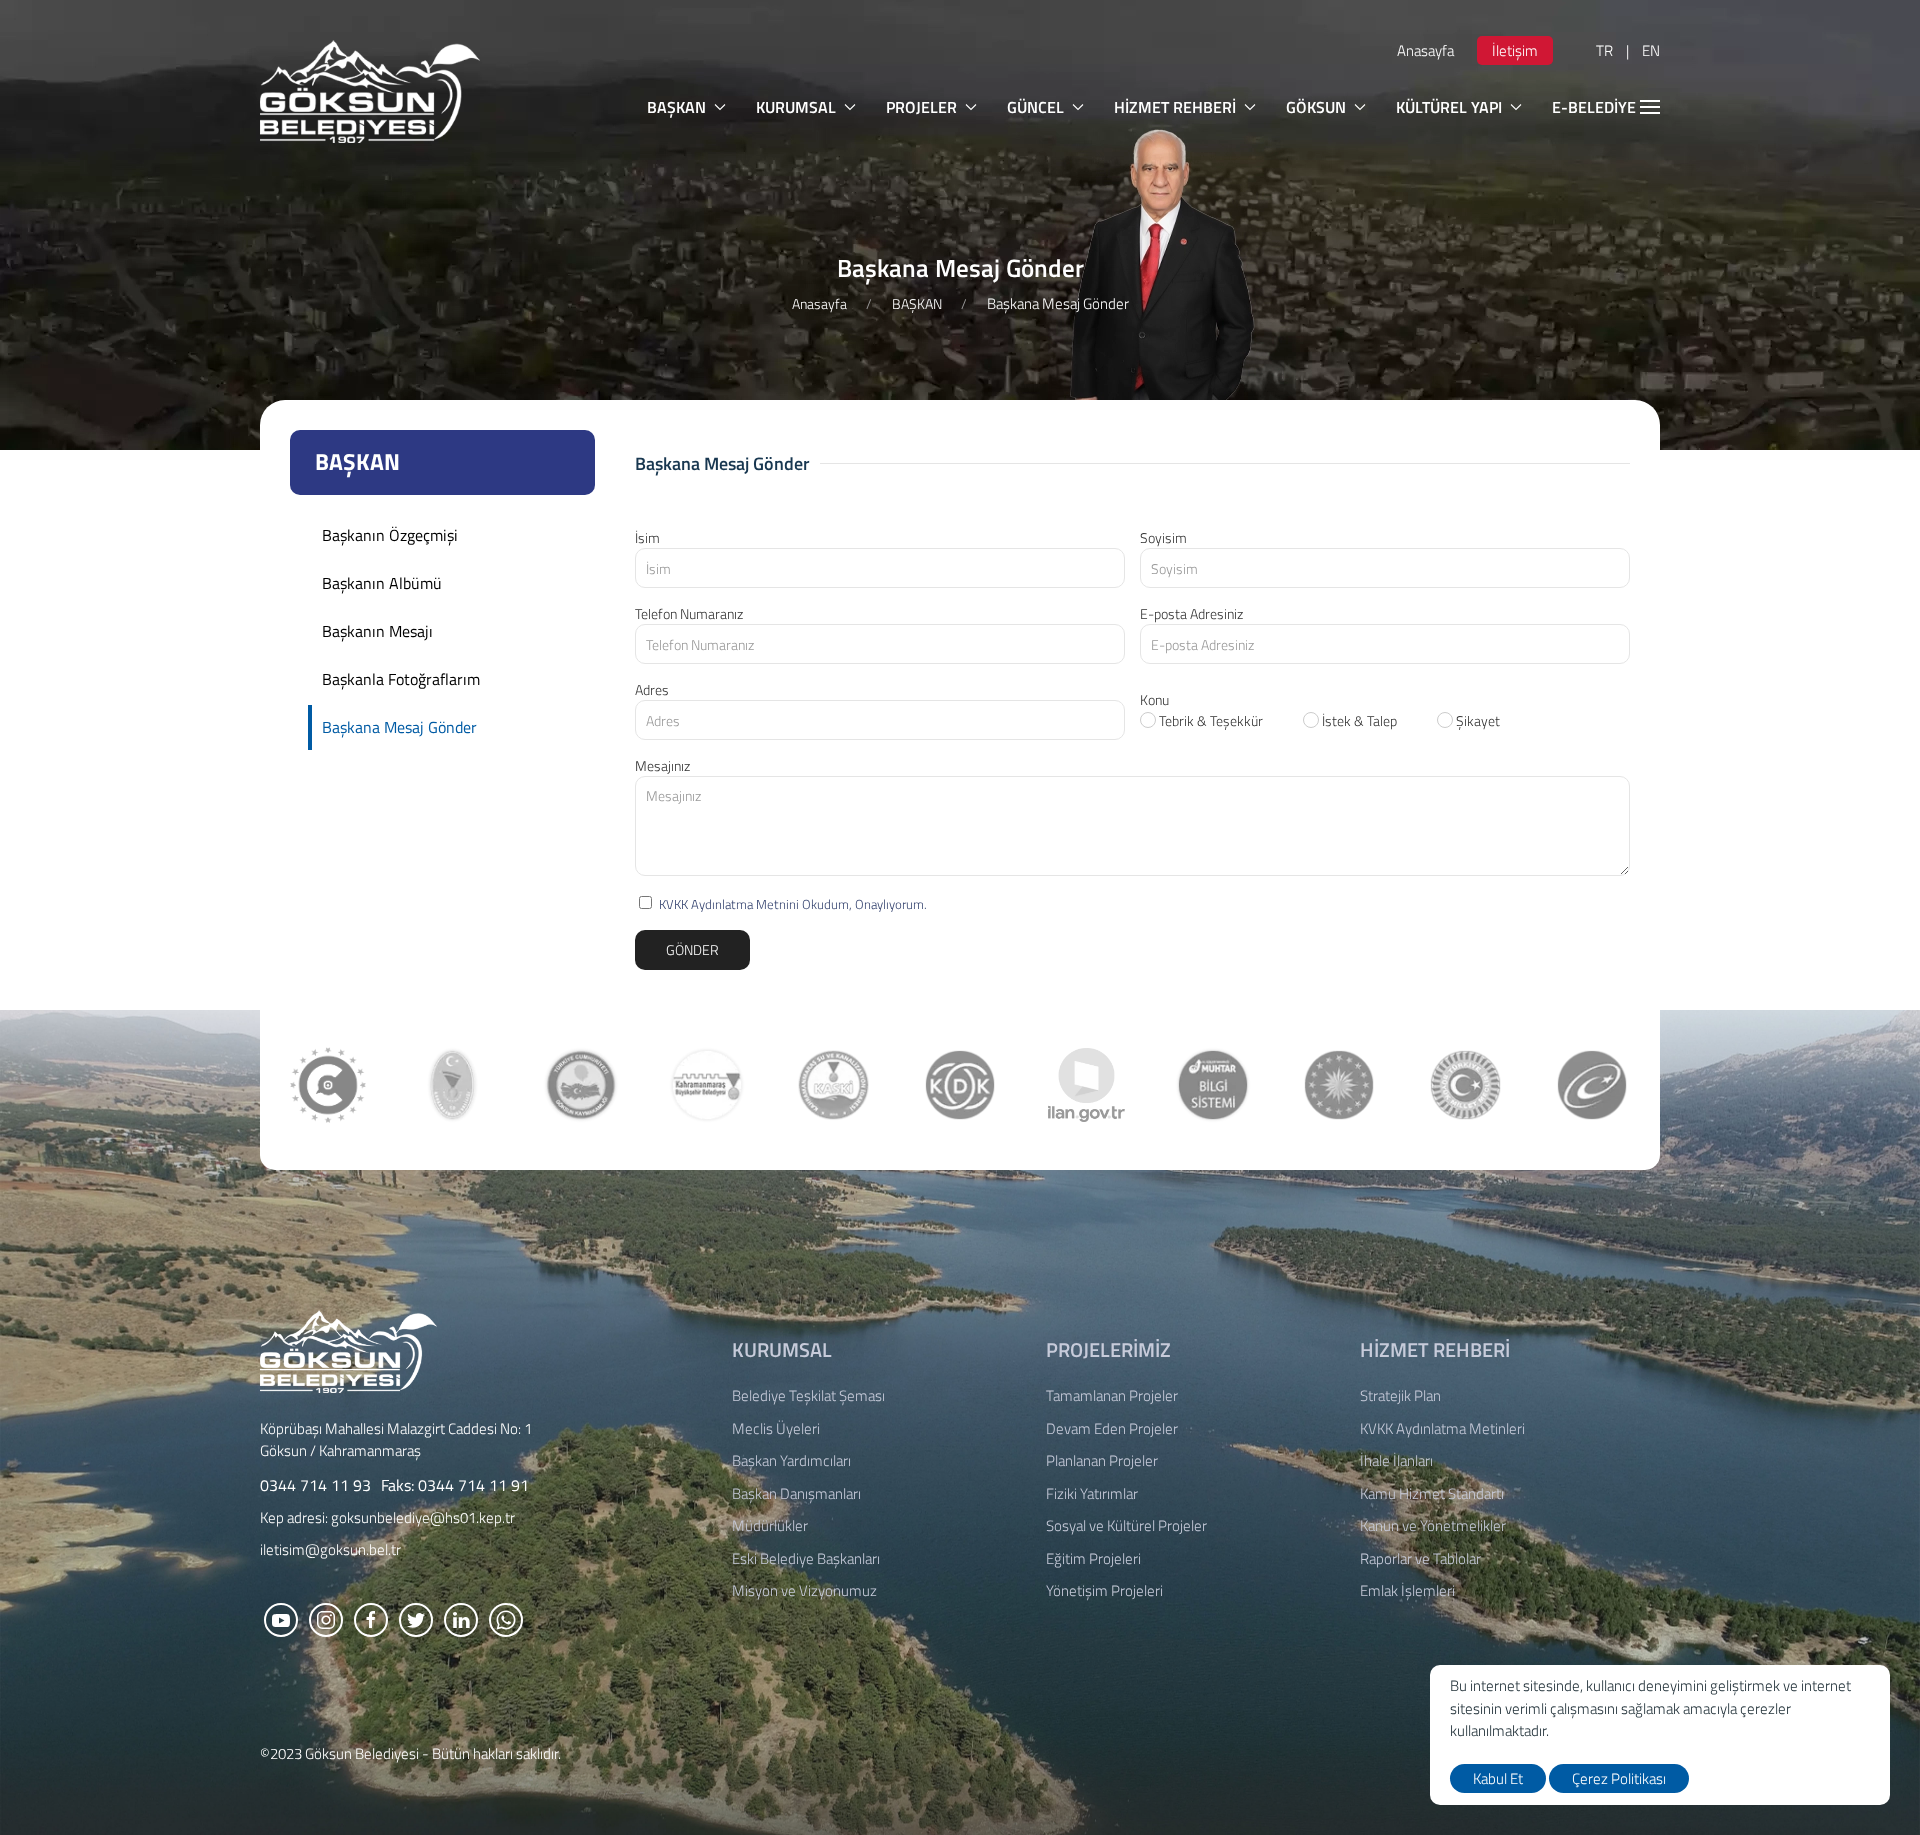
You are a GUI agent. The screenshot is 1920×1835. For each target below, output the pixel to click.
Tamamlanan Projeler (1112, 1396)
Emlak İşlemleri (1407, 1591)
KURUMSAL (796, 107)
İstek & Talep (1358, 720)
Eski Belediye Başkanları (806, 1559)
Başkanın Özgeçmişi (390, 535)
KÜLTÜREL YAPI (1449, 107)
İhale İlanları (1396, 1461)
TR (1604, 50)
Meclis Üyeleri (776, 1429)
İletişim (1515, 50)
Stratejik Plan (1400, 1396)
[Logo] (348, 1349)
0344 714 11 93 (315, 1485)
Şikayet (1476, 720)
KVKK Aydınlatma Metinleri (1442, 1429)
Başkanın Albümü (382, 583)
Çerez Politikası (1619, 1778)
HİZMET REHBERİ (1175, 107)
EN (1651, 50)
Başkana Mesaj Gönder (399, 727)
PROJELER (921, 107)
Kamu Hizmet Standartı (1432, 1494)
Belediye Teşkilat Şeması (808, 1396)
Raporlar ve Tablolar (1420, 1559)
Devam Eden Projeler (1112, 1429)
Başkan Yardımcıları (791, 1461)
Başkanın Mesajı (377, 631)
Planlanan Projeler (1102, 1461)
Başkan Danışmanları (796, 1494)
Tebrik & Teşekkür (1209, 720)
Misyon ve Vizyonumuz (804, 1591)
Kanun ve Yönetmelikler (1433, 1526)
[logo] (370, 91)
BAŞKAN (676, 107)
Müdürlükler (770, 1526)
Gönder (692, 949)
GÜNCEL (1035, 107)
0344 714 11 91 (473, 1485)
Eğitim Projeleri (1093, 1559)
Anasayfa (1425, 50)
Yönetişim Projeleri (1104, 1591)
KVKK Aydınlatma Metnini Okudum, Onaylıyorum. (793, 904)
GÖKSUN (1316, 107)
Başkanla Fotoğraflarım (401, 679)
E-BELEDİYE (1594, 107)
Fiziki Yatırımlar (1092, 1494)
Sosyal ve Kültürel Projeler (1126, 1526)
